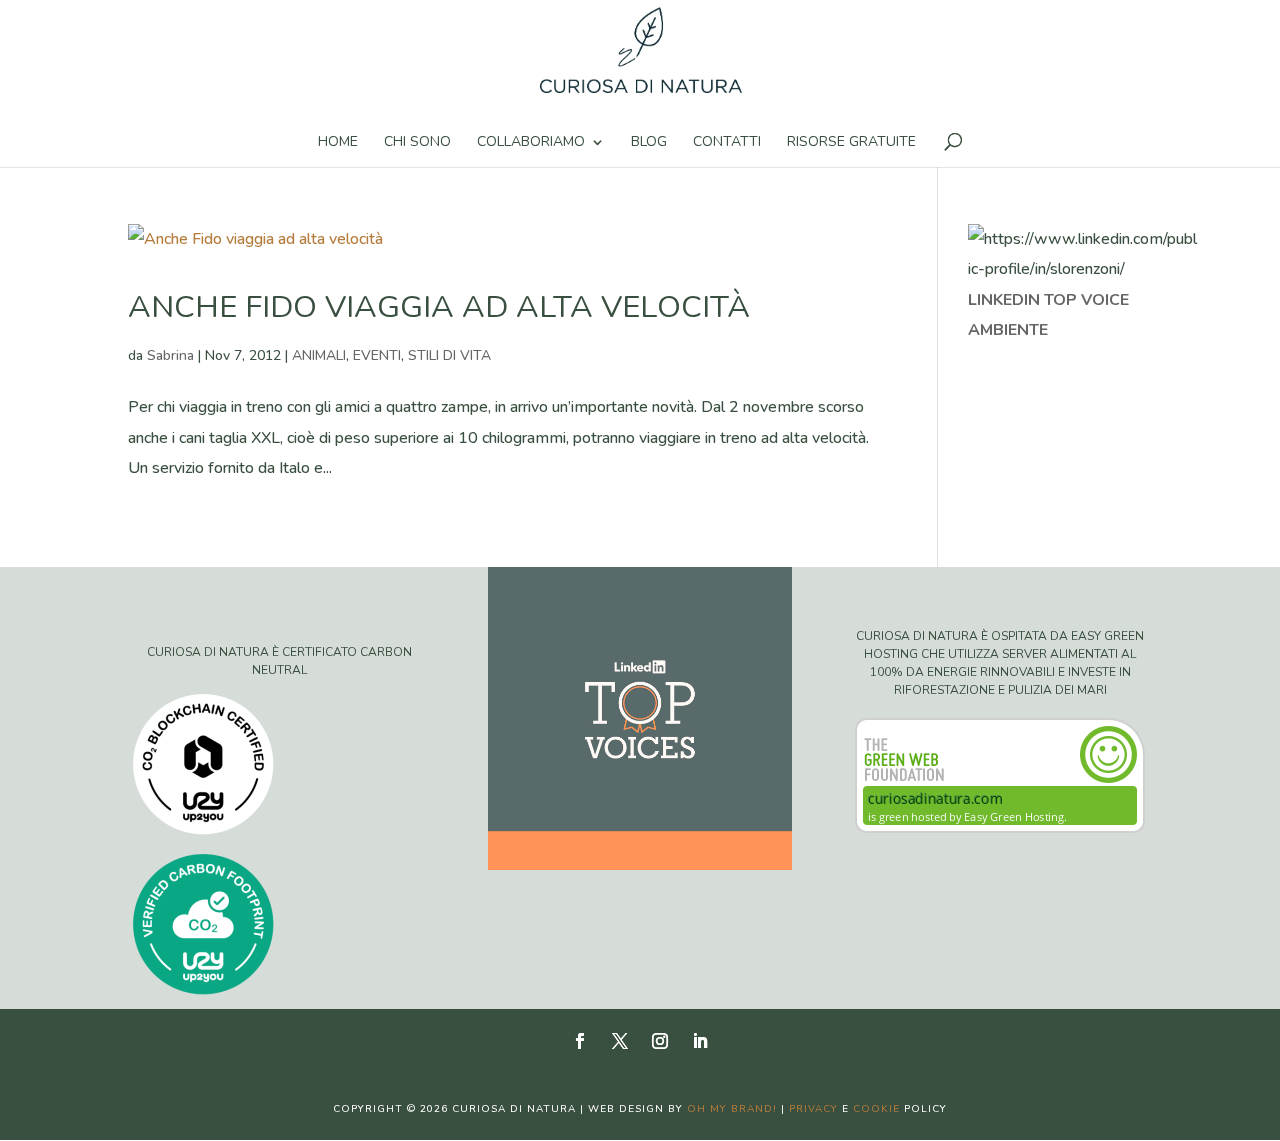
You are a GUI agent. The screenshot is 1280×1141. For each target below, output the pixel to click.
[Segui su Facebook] (580, 1041)
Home (338, 143)
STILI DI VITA (449, 355)
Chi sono (417, 143)
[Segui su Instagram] (660, 1041)
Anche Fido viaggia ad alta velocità (439, 307)
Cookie (876, 1109)
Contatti (727, 143)
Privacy (813, 1109)
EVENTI (377, 355)
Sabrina (170, 355)
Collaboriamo (531, 143)
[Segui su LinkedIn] (700, 1041)
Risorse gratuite (851, 143)
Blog (649, 143)
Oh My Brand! (732, 1109)
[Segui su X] (620, 1041)
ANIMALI (319, 355)
